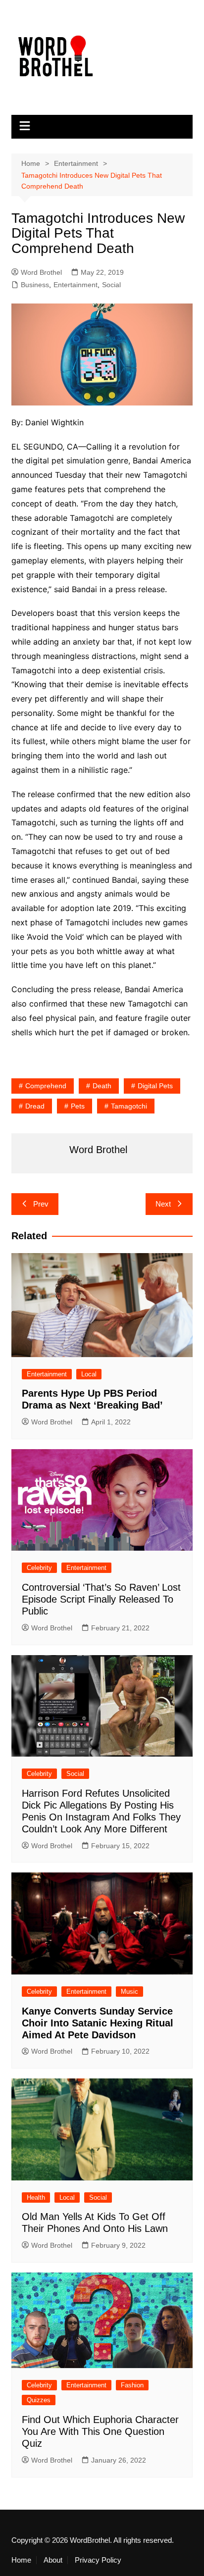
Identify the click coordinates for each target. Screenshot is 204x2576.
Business (35, 285)
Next (163, 1204)
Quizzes (39, 2400)
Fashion (132, 2385)
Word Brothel (41, 272)
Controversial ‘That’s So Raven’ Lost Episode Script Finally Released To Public (101, 1599)
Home (21, 2560)
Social (111, 285)
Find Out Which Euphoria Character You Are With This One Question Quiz (100, 2431)
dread (35, 1106)
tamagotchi (129, 1106)
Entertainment (76, 285)
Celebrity (39, 1568)
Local (89, 1374)
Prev (41, 1204)
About (53, 2560)
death (102, 1086)
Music (129, 1992)
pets (78, 1106)
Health (36, 2197)
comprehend (46, 1086)
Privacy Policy (98, 2560)
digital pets (155, 1086)
